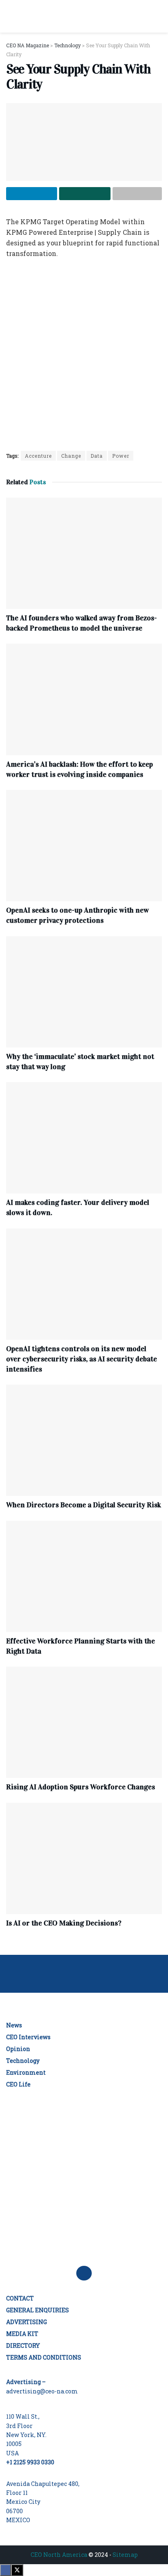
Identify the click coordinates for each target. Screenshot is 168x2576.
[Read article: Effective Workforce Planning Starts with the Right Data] (84, 1576)
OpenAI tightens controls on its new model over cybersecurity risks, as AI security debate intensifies (82, 1359)
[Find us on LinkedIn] (84, 2273)
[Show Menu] (10, 16)
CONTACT (20, 2298)
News (14, 2025)
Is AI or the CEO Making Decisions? (64, 1923)
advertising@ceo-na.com (42, 2391)
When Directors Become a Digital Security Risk (84, 1505)
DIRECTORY (23, 2346)
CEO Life (18, 2084)
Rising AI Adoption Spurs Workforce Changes (81, 1787)
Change (71, 456)
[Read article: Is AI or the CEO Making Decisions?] (84, 1858)
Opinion (18, 2049)
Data (97, 456)
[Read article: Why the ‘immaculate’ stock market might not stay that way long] (84, 992)
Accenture (38, 456)
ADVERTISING (27, 2322)
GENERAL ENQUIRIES (38, 2310)
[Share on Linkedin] (32, 194)
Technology (23, 2061)
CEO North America (59, 2555)
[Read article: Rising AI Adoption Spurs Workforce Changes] (84, 1722)
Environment (26, 2072)
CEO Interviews (28, 2037)
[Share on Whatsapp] (85, 194)
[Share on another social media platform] (137, 194)
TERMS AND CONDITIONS (44, 2357)
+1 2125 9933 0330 (30, 2462)
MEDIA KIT (22, 2334)
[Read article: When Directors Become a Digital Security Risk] (84, 1440)
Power (121, 456)
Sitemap (125, 2555)
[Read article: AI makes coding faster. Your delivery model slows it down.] (84, 1138)
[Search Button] (158, 16)
